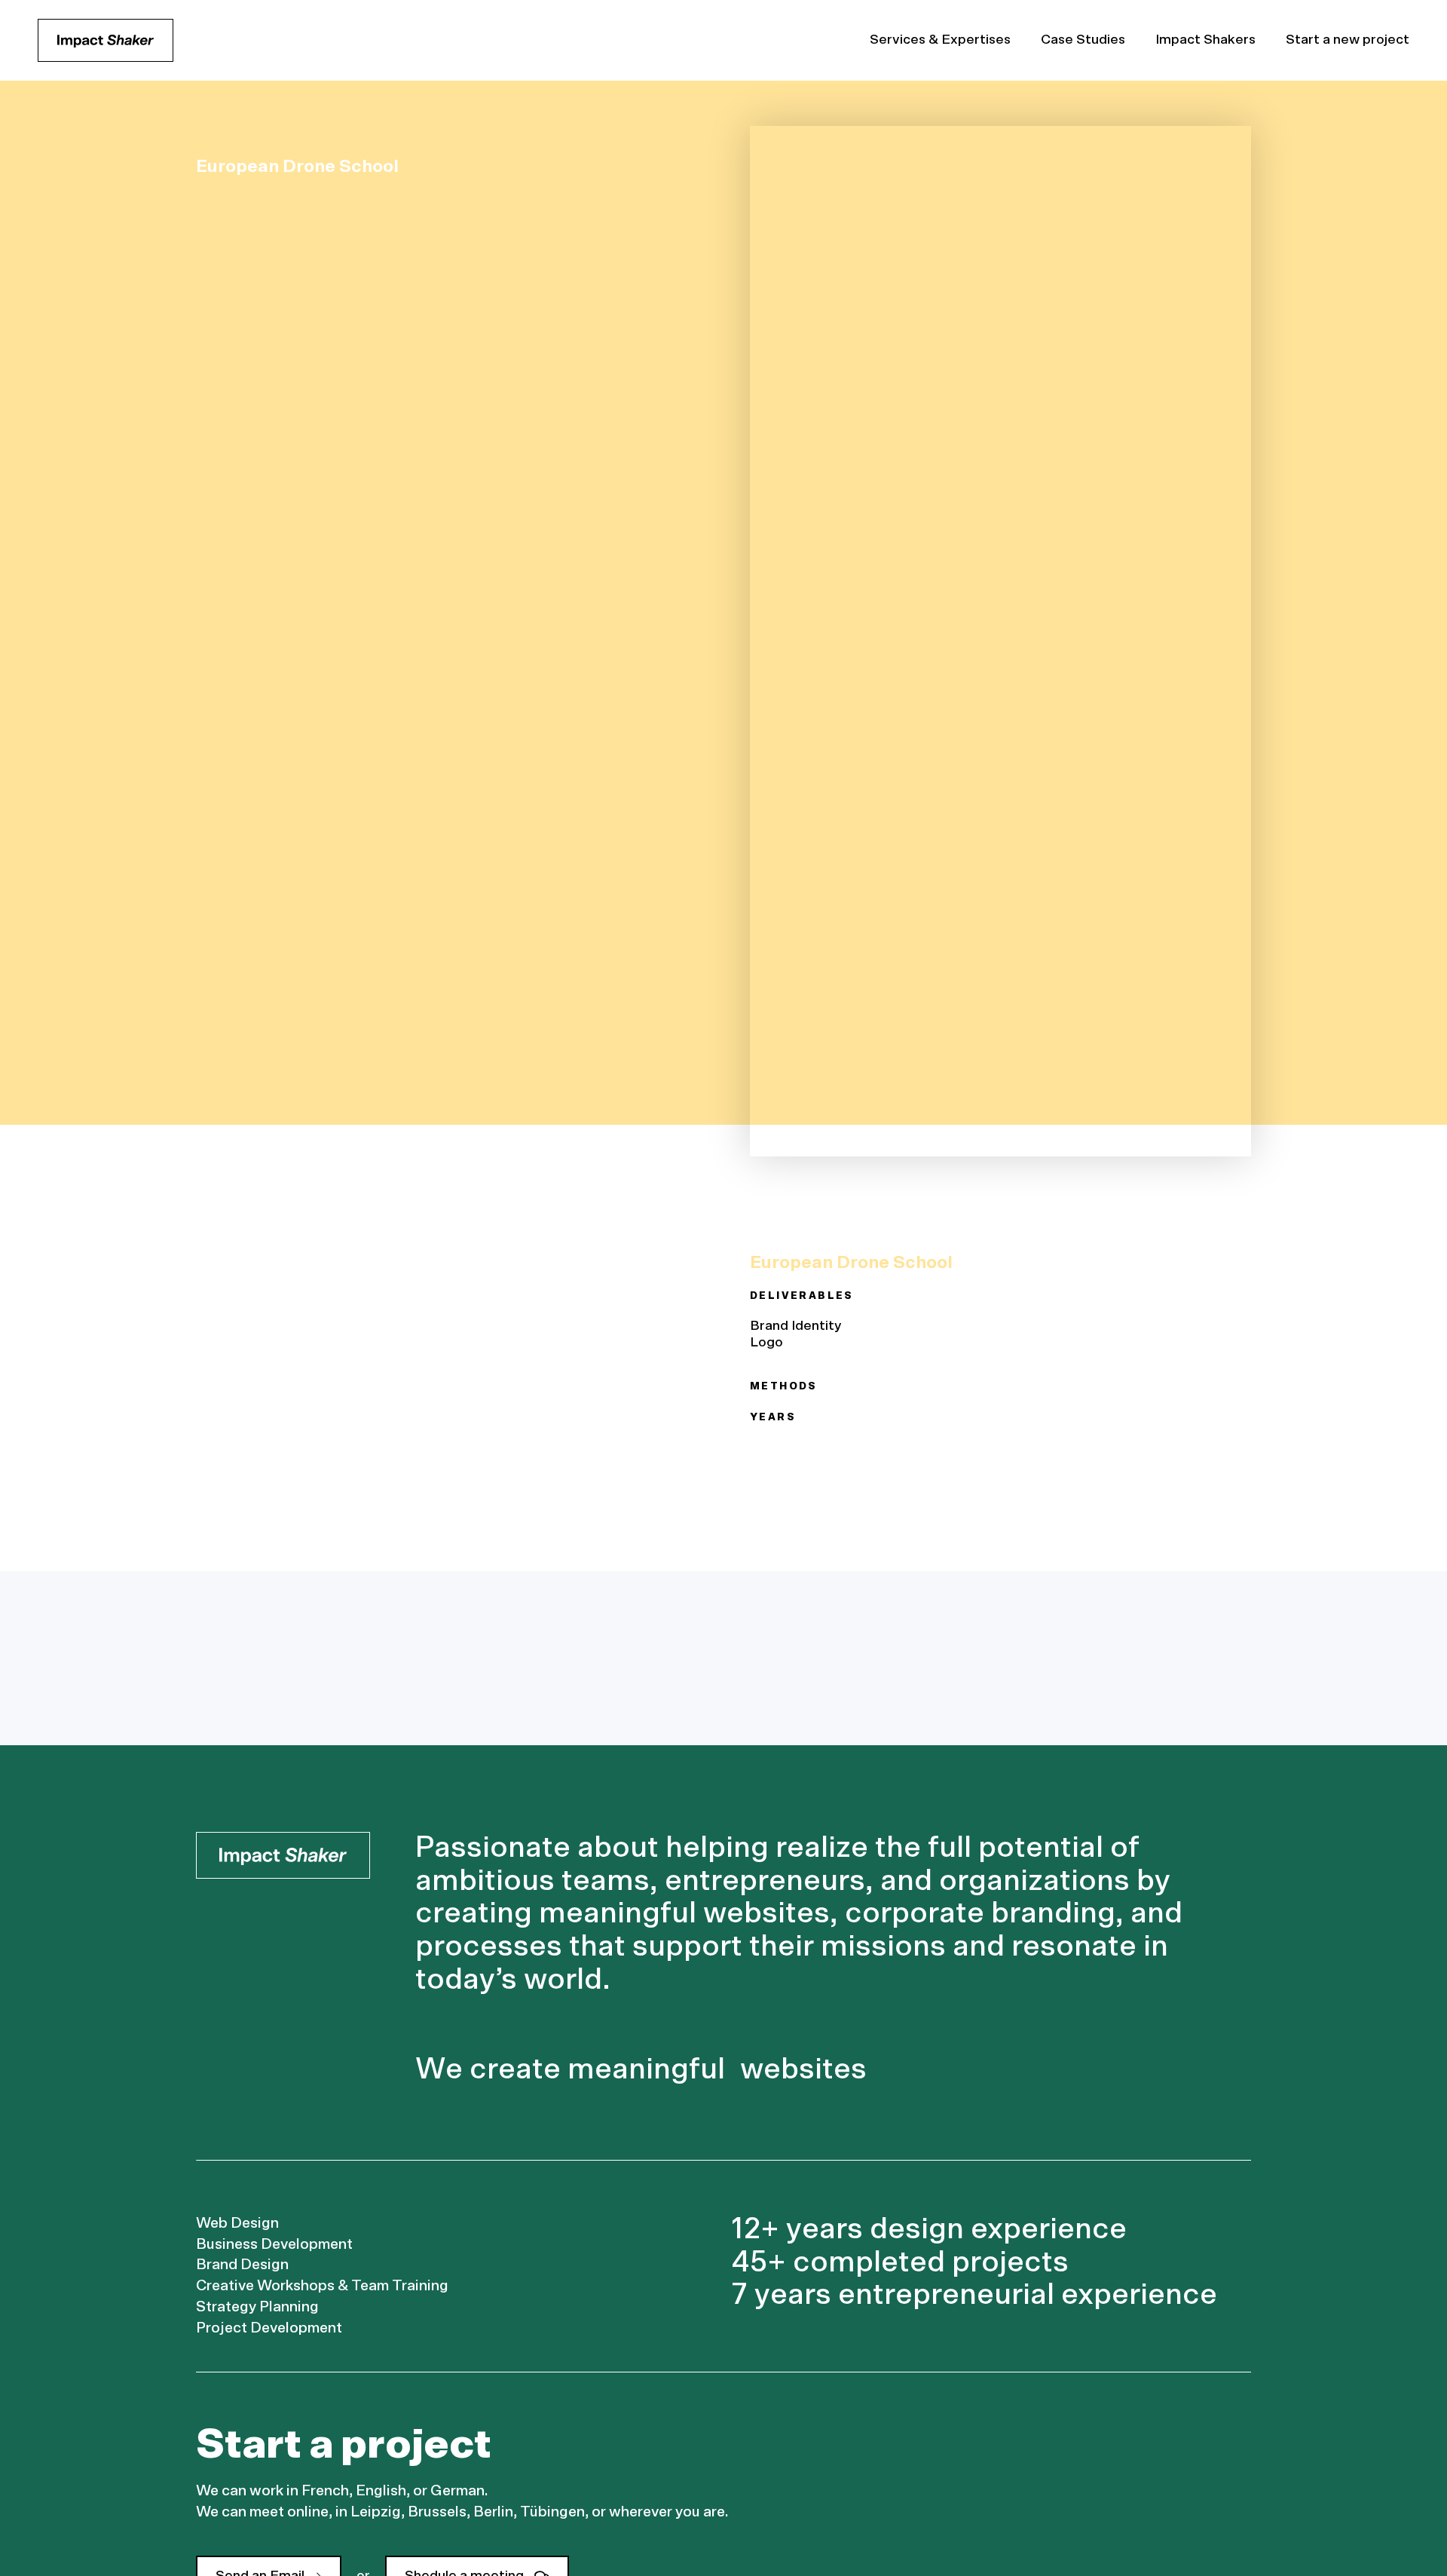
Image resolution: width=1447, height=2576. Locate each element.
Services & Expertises (940, 40)
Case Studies (1083, 40)
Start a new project (1348, 40)
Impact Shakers (1205, 40)
